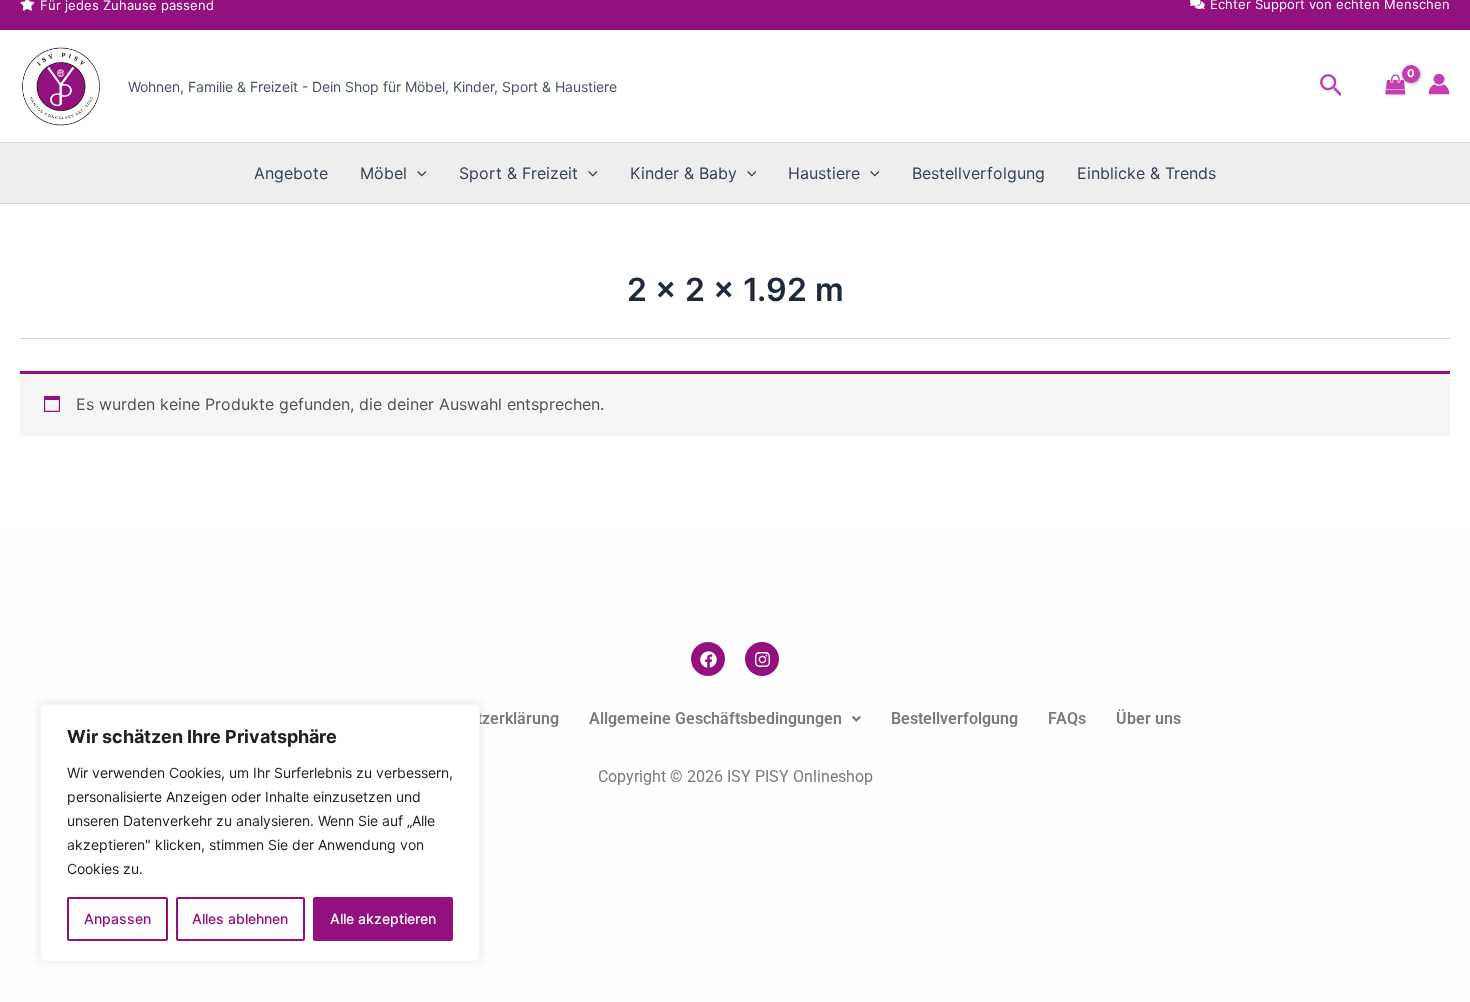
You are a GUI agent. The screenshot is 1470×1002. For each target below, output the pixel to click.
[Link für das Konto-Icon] (1439, 84)
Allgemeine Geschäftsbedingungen (715, 718)
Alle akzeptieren (383, 918)
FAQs (1067, 718)
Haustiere (824, 173)
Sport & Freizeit (518, 173)
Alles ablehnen (240, 918)
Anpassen (117, 918)
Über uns (1148, 718)
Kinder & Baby (683, 173)
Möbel (383, 173)
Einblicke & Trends (1146, 173)
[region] (260, 833)
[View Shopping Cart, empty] (1395, 86)
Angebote (291, 173)
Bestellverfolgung (978, 173)
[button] (1331, 86)
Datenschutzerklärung (480, 718)
